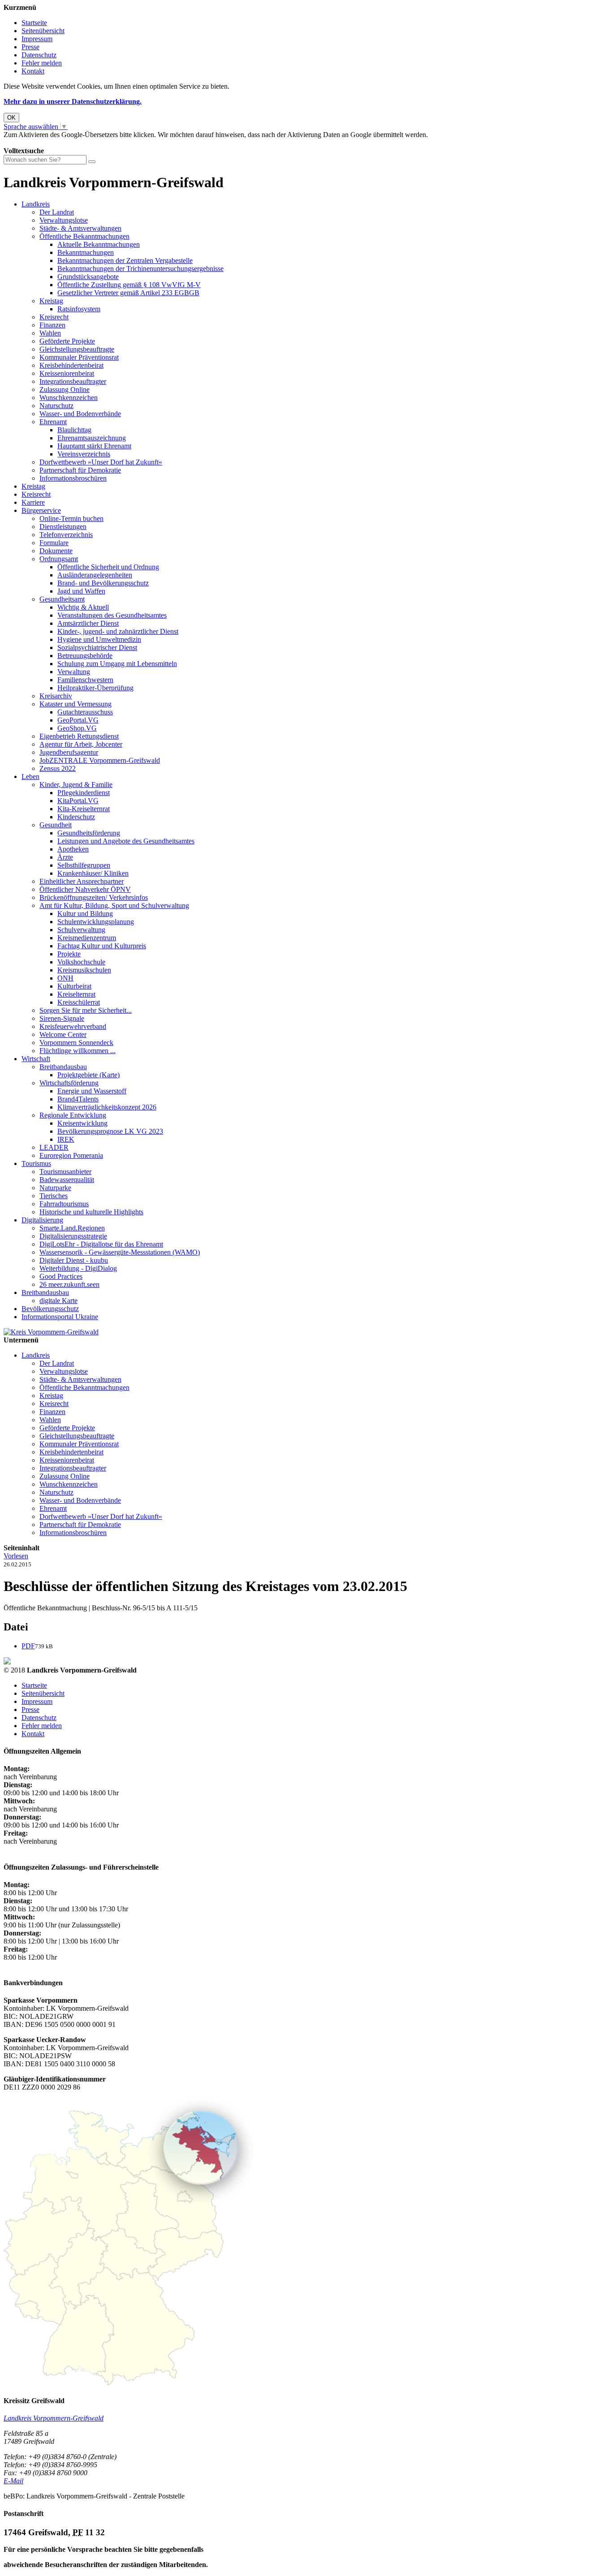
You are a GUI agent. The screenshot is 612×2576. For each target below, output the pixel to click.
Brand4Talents (78, 1099)
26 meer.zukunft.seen (69, 1284)
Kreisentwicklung (82, 1123)
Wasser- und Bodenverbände (80, 414)
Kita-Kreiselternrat (84, 809)
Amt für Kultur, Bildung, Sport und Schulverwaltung (114, 905)
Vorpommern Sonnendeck (76, 1043)
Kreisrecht (54, 317)
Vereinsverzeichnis (84, 454)
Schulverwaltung (81, 930)
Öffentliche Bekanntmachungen (84, 236)
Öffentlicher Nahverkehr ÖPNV (85, 889)
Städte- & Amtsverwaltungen (80, 228)
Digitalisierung (42, 1220)
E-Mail (13, 2481)
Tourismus (36, 1163)
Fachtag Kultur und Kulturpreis (102, 946)
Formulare (54, 543)
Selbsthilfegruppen (84, 865)
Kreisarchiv (56, 696)
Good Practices (61, 1276)
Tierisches (54, 1196)
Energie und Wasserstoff (92, 1091)
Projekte (69, 954)
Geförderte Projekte (67, 341)
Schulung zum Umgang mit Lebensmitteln (117, 664)
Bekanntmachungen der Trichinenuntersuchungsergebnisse (140, 269)
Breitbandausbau (63, 1067)
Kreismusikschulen (84, 970)
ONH (65, 978)
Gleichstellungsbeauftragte (77, 349)
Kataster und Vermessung (75, 704)
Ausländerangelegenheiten (95, 575)
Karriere (33, 502)
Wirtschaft (36, 1059)
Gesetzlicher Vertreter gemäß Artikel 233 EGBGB (128, 293)
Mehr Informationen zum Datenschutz (57, 143)
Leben (30, 776)
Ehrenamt (53, 422)
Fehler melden (42, 63)
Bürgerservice (41, 510)
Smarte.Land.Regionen (72, 1228)
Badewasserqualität (67, 1180)
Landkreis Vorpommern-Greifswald (54, 2418)
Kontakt (33, 71)
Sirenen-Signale (62, 1018)
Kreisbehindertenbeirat (71, 365)
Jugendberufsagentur (69, 752)
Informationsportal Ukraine (60, 1317)
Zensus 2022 (58, 768)
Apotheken (73, 849)
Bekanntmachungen (86, 252)
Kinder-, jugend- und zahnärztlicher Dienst (118, 631)
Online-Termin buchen (71, 518)
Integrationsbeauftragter (73, 381)
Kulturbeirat (74, 986)
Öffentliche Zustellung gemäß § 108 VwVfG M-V (129, 285)
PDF (28, 1646)
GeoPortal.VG (78, 720)
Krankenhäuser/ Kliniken (93, 873)
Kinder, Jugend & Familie (76, 785)
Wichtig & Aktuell (83, 607)
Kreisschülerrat (79, 1002)
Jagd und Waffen (81, 591)
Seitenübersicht (43, 31)
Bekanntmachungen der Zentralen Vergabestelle (125, 260)
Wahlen (50, 333)
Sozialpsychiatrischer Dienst (97, 647)
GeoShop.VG (77, 728)
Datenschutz (39, 55)
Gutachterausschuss (85, 712)
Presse (30, 47)
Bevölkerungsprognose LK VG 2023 (110, 1131)
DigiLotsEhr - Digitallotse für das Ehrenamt (101, 1244)
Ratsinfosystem (79, 309)
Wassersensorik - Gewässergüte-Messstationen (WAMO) (120, 1252)
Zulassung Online (65, 389)
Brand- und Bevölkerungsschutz (103, 583)
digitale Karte (58, 1301)
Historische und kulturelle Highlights (91, 1212)
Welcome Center (63, 1034)
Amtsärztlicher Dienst (88, 623)
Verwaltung (74, 672)
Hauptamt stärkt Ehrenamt (94, 446)
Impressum (37, 39)
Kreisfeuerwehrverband (73, 1026)
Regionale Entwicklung (73, 1115)
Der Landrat (57, 212)
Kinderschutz (76, 817)
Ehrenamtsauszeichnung (92, 438)
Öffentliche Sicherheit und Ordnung (108, 567)
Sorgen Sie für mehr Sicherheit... (86, 1010)
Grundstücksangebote (88, 277)
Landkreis (36, 204)
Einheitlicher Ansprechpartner (82, 881)
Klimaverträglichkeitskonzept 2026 (107, 1107)
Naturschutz (56, 406)
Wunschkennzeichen (69, 398)
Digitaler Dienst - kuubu (74, 1260)
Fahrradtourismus (64, 1204)
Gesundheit (56, 825)
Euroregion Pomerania (71, 1155)
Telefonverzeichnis (66, 535)
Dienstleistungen (63, 527)
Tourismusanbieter (65, 1172)
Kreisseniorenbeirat (67, 373)
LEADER (54, 1147)
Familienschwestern (85, 680)
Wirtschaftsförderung (69, 1083)
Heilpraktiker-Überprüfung (95, 688)
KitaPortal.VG (78, 801)
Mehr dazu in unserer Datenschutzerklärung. (73, 101)
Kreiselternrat (76, 994)
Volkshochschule (81, 962)
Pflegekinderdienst (84, 793)
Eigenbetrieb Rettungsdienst (79, 736)
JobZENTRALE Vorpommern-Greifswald (100, 760)
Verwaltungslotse (64, 220)
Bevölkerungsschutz (50, 1309)
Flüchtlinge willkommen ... (78, 1051)
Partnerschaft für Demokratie (80, 470)
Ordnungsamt (59, 559)
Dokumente (56, 551)
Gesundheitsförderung (89, 833)
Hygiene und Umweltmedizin (99, 639)
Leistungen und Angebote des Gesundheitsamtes (126, 841)
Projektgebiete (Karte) (88, 1075)
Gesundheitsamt (62, 599)
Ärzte (65, 857)
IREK (66, 1139)
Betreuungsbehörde (85, 656)
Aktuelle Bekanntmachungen (99, 244)
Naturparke (55, 1188)
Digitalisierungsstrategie (73, 1236)
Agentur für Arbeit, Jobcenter (81, 744)
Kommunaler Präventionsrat (79, 357)
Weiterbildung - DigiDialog (78, 1268)
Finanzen (52, 325)
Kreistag (51, 301)
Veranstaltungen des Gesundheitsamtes (112, 615)
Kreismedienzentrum (87, 938)
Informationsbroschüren (73, 478)
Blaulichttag (74, 430)
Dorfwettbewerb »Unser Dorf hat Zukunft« (101, 462)
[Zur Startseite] (51, 1332)
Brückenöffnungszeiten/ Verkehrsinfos (94, 897)
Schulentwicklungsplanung (96, 922)
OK (11, 118)
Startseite (34, 23)
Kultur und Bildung (85, 914)
